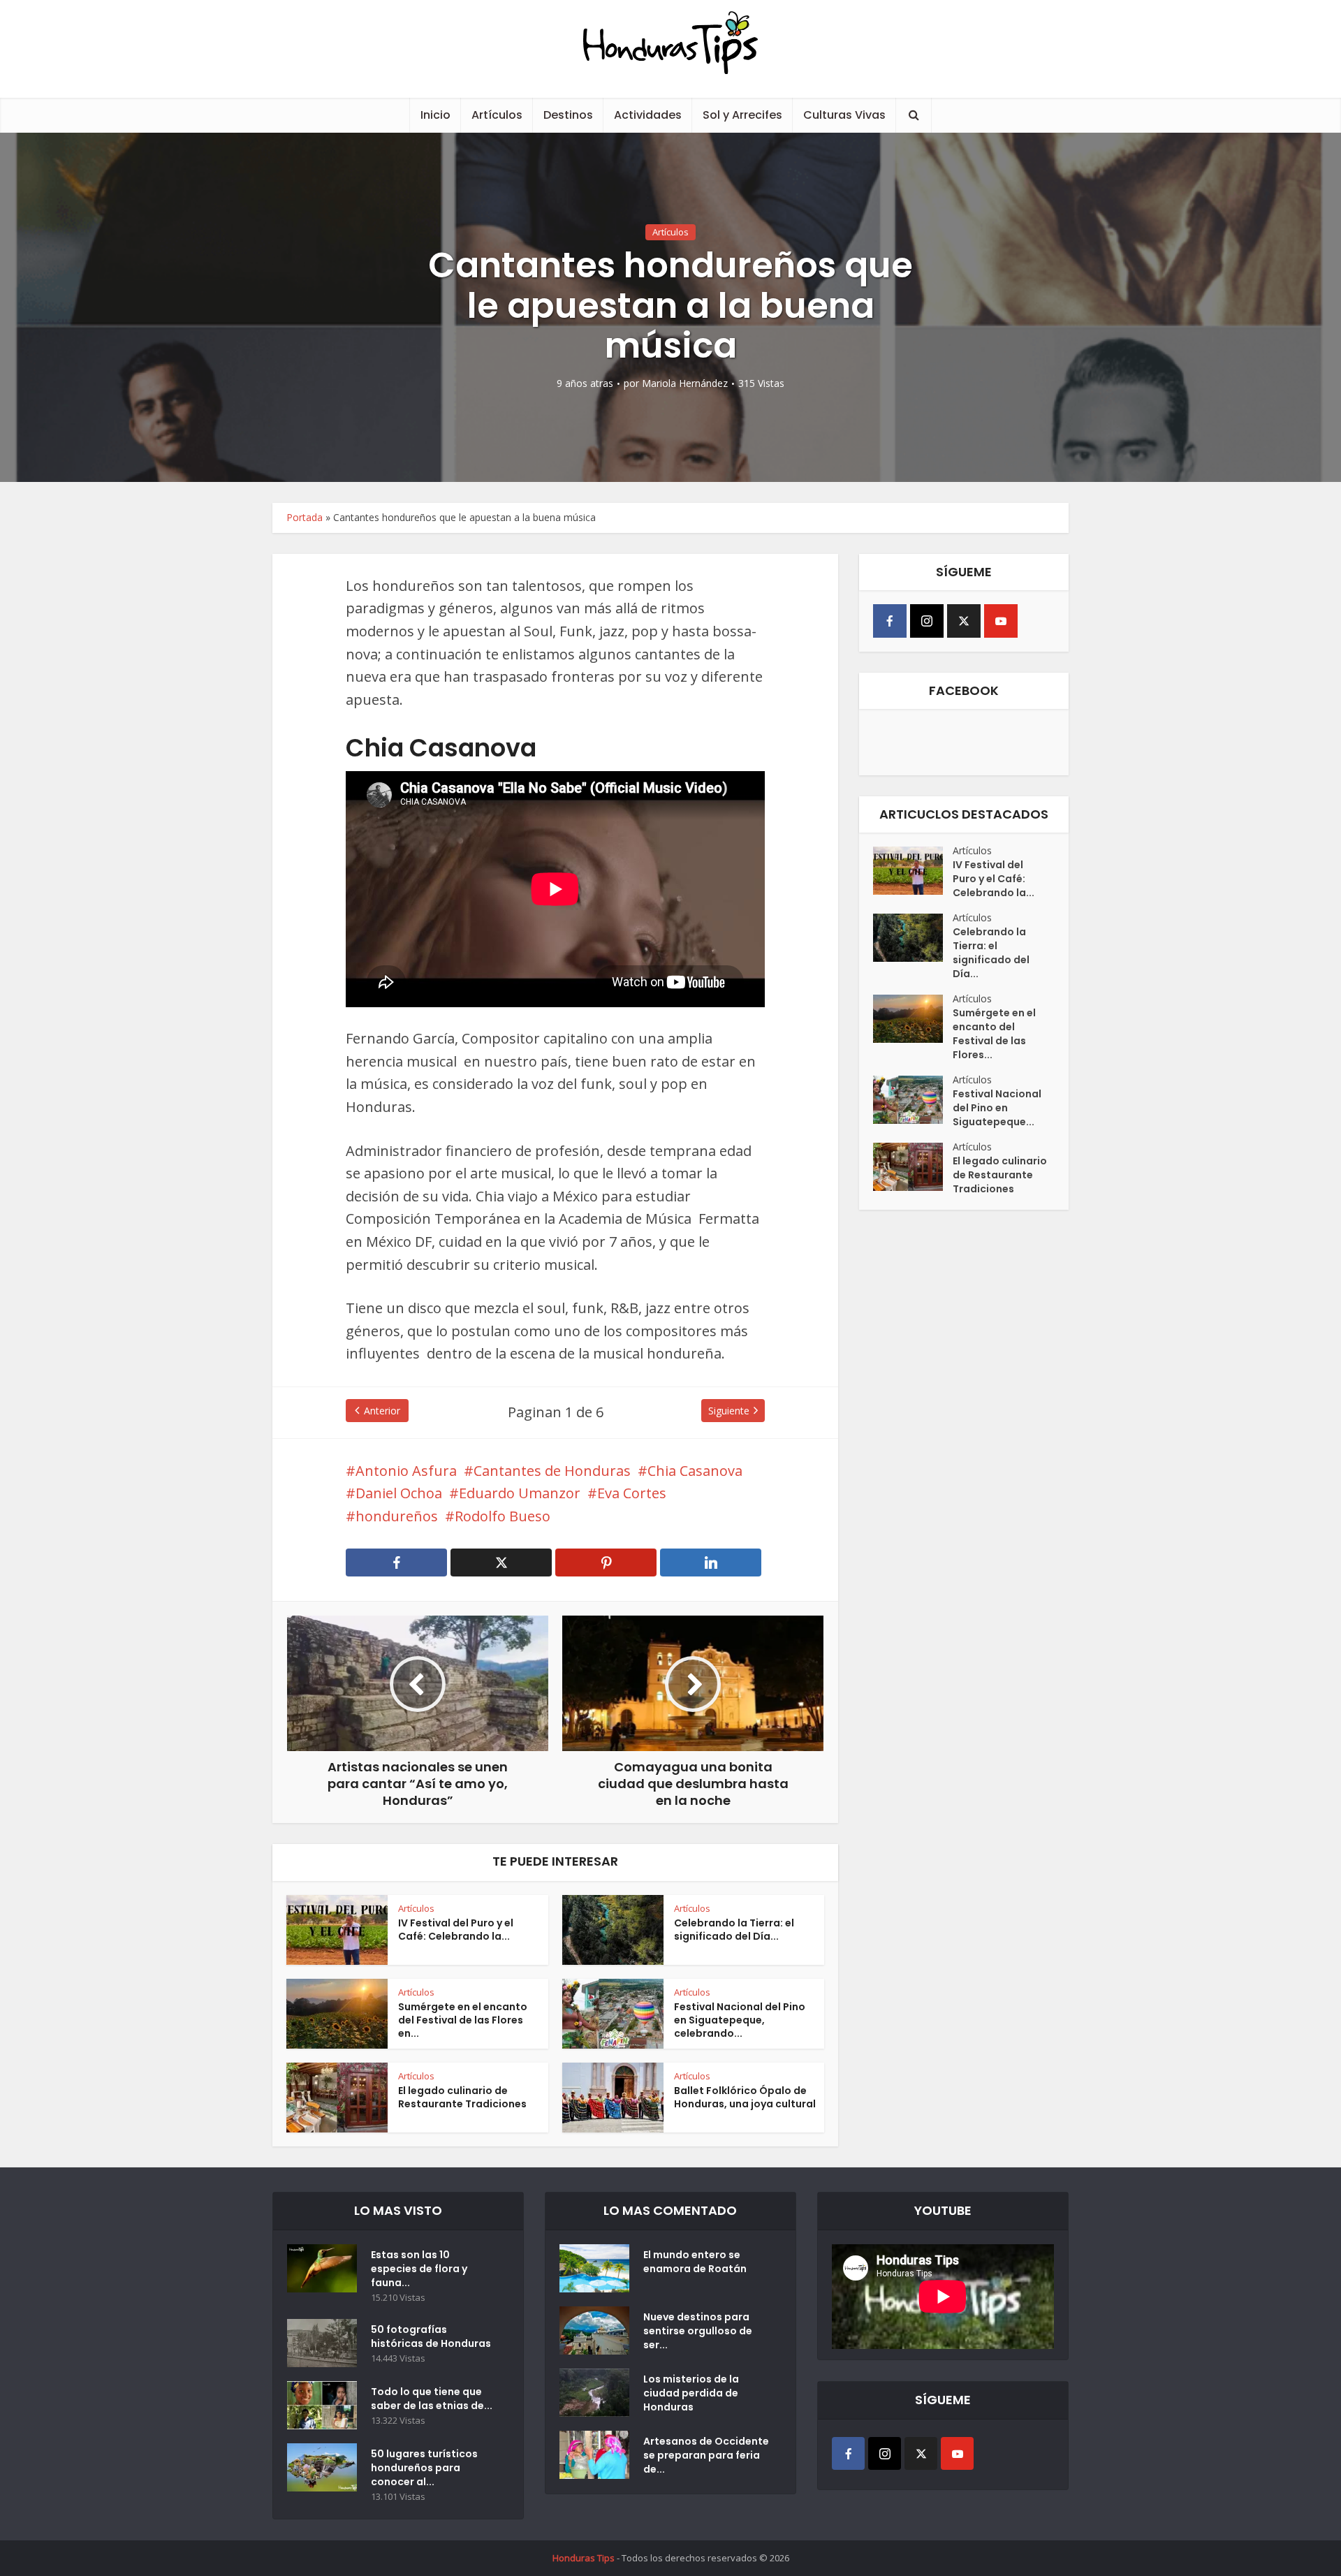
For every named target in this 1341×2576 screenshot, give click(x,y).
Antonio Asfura (406, 1471)
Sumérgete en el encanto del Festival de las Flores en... (463, 2020)
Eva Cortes (632, 1493)
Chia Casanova (695, 1471)
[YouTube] (1001, 621)
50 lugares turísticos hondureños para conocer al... (424, 2468)
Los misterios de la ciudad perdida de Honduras (691, 2393)
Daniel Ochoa (399, 1493)
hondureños (397, 1516)
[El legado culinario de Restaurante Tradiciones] (913, 1167)
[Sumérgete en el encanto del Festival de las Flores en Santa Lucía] (913, 1019)
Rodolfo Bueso (503, 1516)
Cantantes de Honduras (552, 1471)
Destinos (568, 115)
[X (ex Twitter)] (964, 621)
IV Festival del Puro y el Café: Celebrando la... (456, 1930)
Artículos (497, 115)
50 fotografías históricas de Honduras (433, 2336)
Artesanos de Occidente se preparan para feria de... (706, 2455)
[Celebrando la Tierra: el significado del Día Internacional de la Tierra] (913, 938)
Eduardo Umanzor (520, 1493)
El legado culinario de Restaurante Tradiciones (462, 2097)
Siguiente (729, 1411)
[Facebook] (890, 621)
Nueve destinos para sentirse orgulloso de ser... (698, 2331)
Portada (305, 517)
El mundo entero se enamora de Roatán (695, 2262)
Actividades (648, 115)
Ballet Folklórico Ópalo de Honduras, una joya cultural (745, 2097)
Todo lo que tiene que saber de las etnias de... (432, 2399)
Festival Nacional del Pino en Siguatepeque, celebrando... (740, 2020)
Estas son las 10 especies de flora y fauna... (419, 2269)
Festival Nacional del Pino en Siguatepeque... (997, 1108)
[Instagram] (927, 621)
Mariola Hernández (685, 383)
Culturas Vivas (844, 115)
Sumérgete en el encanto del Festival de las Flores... (994, 1034)
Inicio (435, 115)
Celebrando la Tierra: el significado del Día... (734, 1930)
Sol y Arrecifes (742, 115)
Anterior (382, 1411)
